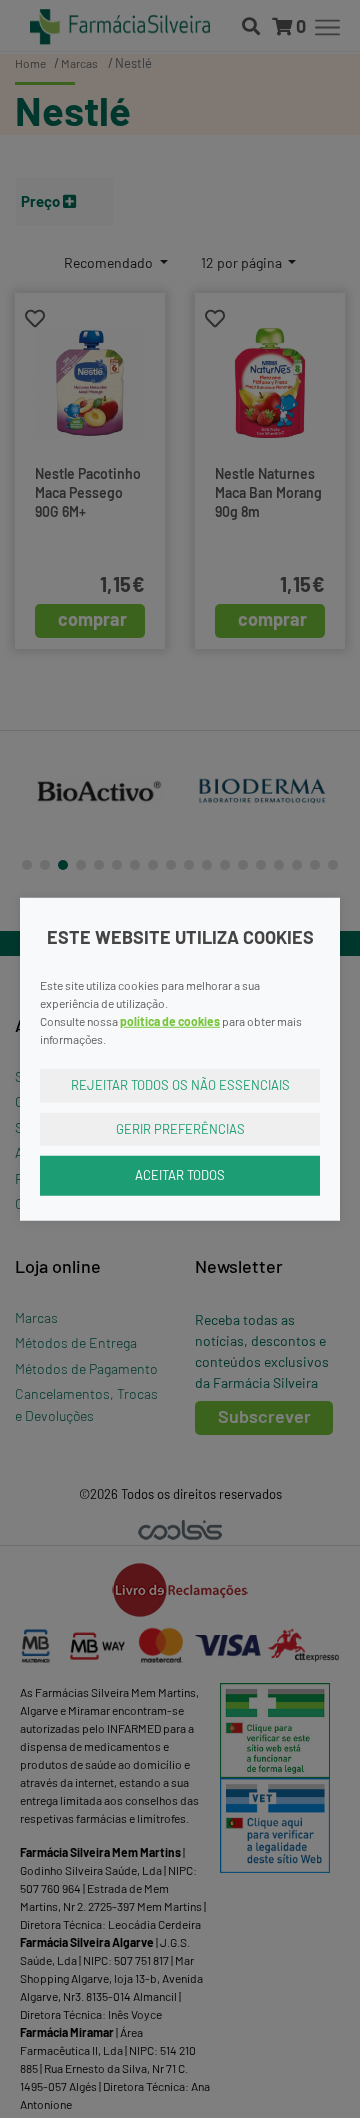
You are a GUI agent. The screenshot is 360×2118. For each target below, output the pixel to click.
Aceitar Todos (180, 1175)
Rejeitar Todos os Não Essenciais (180, 1085)
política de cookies (170, 1021)
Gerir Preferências (180, 1128)
